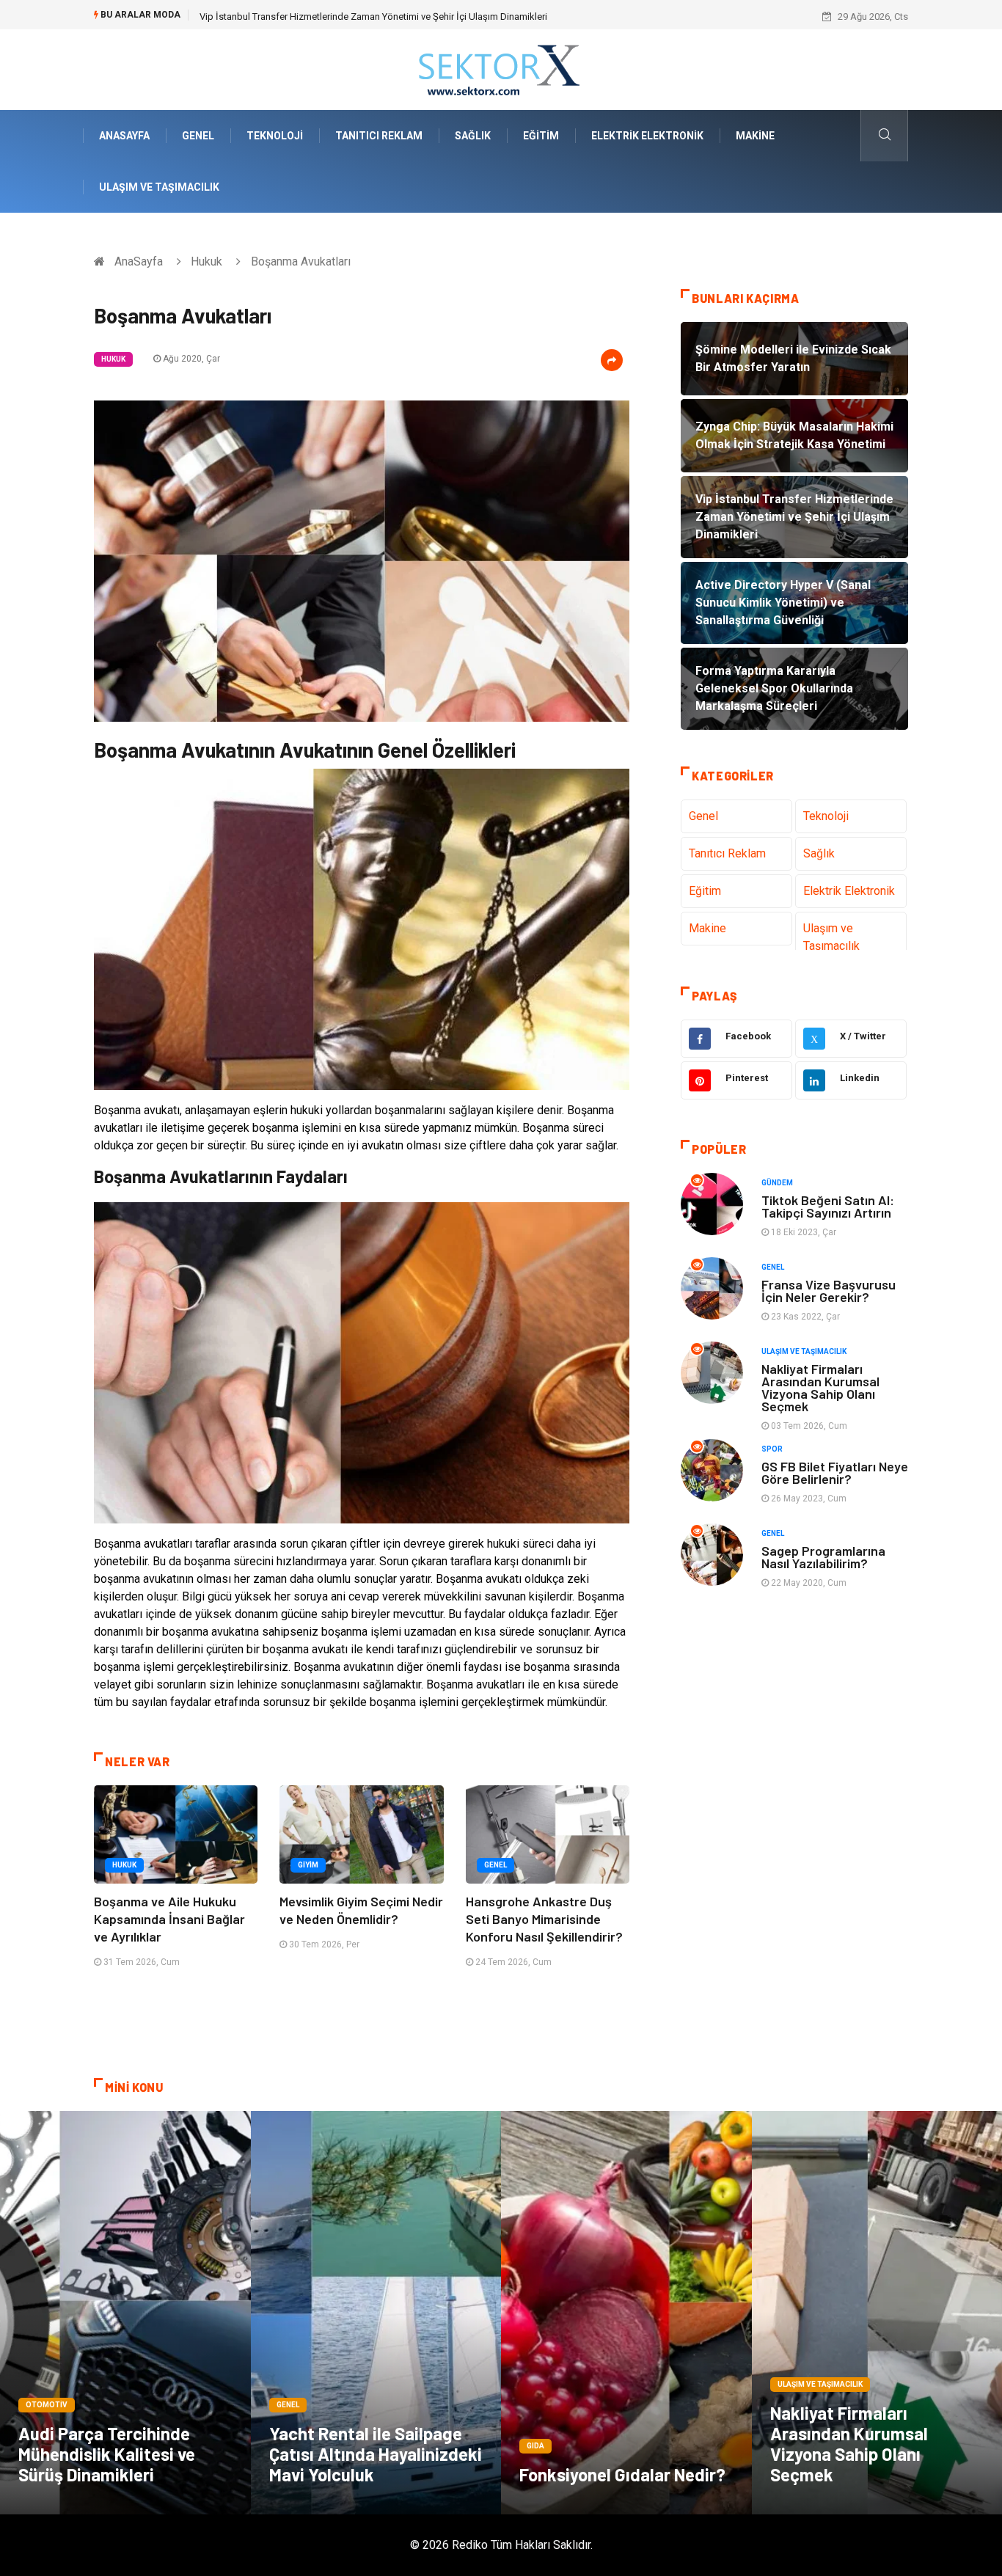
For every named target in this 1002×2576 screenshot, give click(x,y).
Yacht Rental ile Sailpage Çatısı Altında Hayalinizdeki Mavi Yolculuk (376, 2454)
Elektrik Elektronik (647, 136)
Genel (198, 136)
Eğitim (541, 136)
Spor (772, 1449)
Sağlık (473, 136)
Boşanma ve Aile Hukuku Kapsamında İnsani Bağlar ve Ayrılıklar (169, 1919)
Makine (755, 136)
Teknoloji (275, 136)
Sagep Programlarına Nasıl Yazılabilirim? (823, 1557)
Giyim (308, 1865)
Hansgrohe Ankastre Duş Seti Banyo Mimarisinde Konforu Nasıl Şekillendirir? (544, 1919)
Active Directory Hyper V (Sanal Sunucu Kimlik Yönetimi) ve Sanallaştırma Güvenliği (373, 17)
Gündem (777, 1183)
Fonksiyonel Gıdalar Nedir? (622, 2474)
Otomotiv (47, 2405)
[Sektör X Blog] (501, 69)
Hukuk (206, 261)
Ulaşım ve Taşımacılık (159, 187)
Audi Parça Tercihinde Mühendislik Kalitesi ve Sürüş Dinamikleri (107, 2454)
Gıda (535, 2446)
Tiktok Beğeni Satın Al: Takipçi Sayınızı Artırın (828, 1206)
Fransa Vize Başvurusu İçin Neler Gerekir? (829, 1291)
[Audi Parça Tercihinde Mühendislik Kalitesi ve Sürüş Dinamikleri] (125, 2313)
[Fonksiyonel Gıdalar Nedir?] (626, 2313)
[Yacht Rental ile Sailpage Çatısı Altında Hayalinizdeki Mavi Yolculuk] (376, 2313)
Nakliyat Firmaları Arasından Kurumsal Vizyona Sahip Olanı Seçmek (820, 1387)
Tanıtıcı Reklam (379, 136)
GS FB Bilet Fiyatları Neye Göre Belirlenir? (835, 1472)
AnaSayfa (124, 136)
